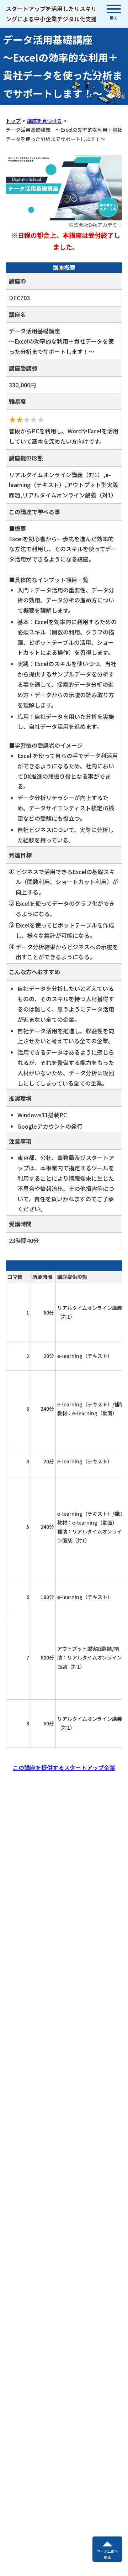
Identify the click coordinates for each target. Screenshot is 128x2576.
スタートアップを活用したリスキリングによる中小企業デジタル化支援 (51, 14)
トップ (13, 121)
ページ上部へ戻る (107, 2554)
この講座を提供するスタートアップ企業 (64, 1767)
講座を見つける (44, 121)
